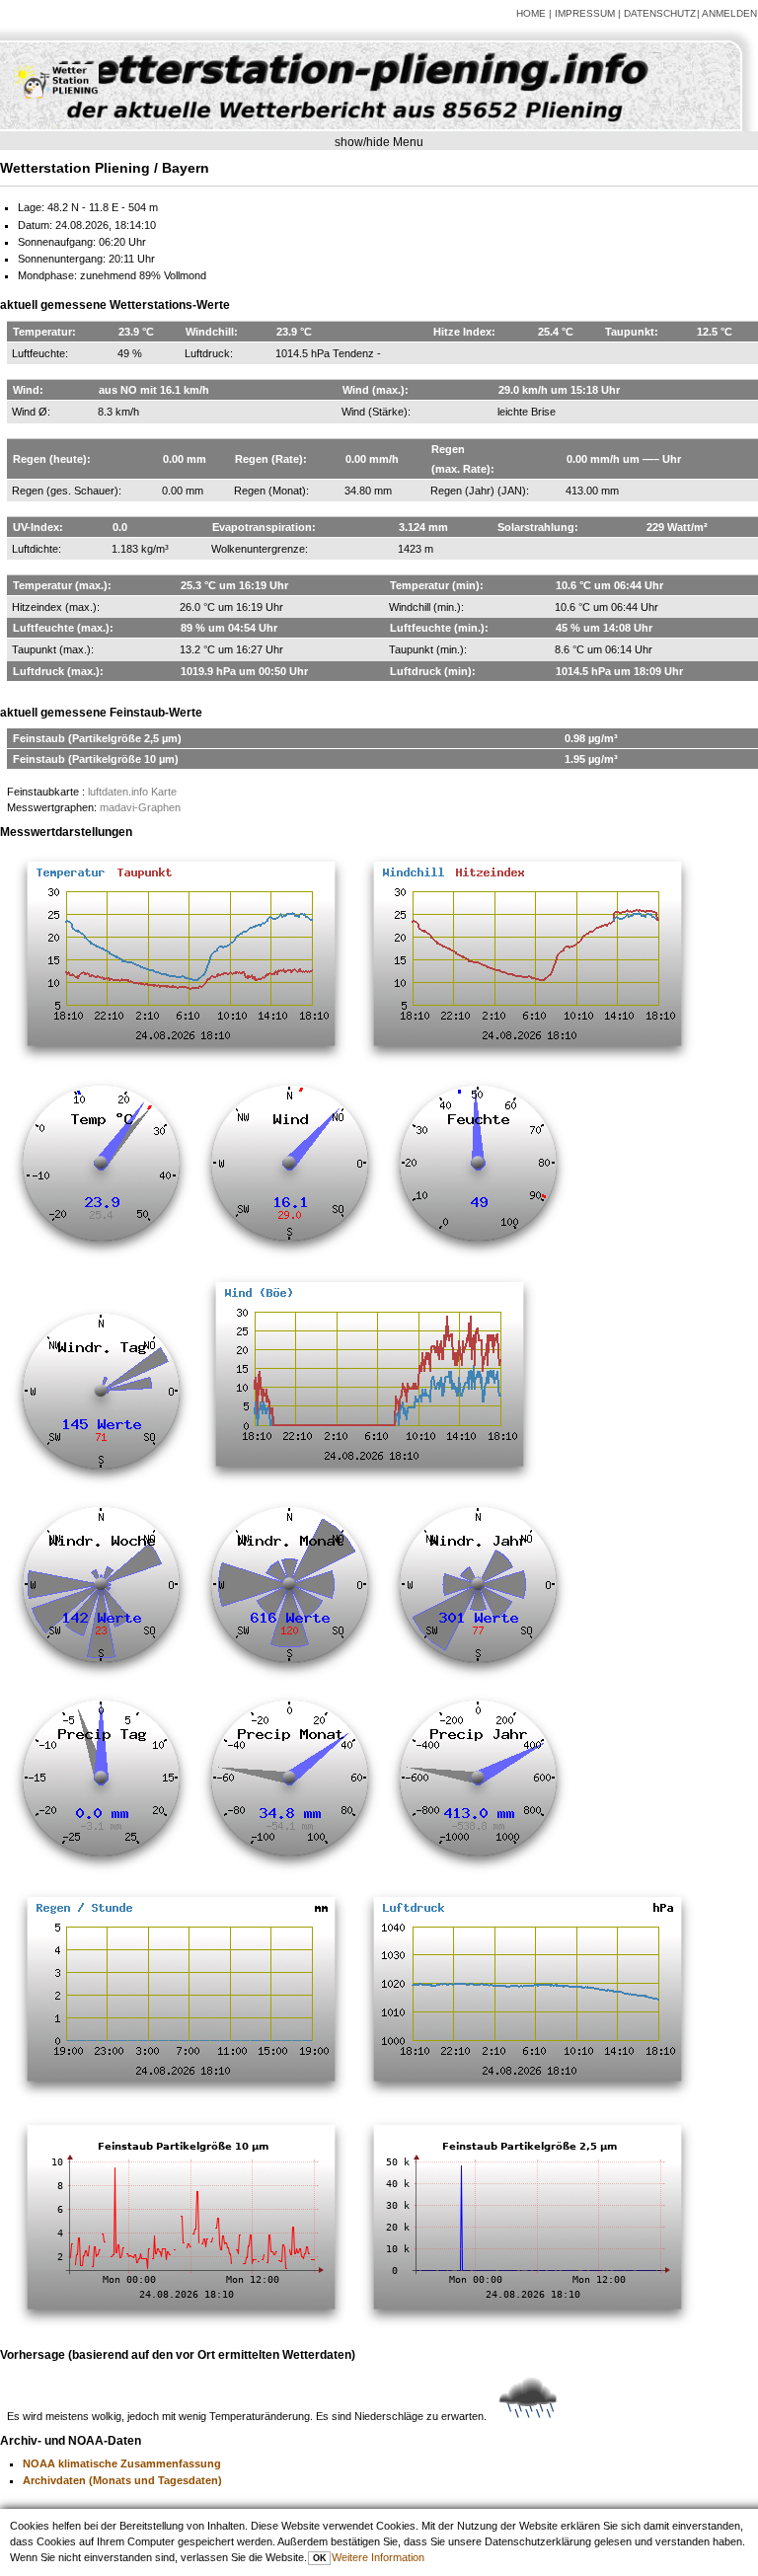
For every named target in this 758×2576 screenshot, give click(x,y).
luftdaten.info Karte (132, 792)
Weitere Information (378, 2557)
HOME (531, 13)
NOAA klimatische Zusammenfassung (122, 2463)
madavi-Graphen (140, 807)
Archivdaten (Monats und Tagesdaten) (122, 2480)
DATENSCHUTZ (660, 13)
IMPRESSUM (585, 13)
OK (320, 2558)
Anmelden (729, 13)
